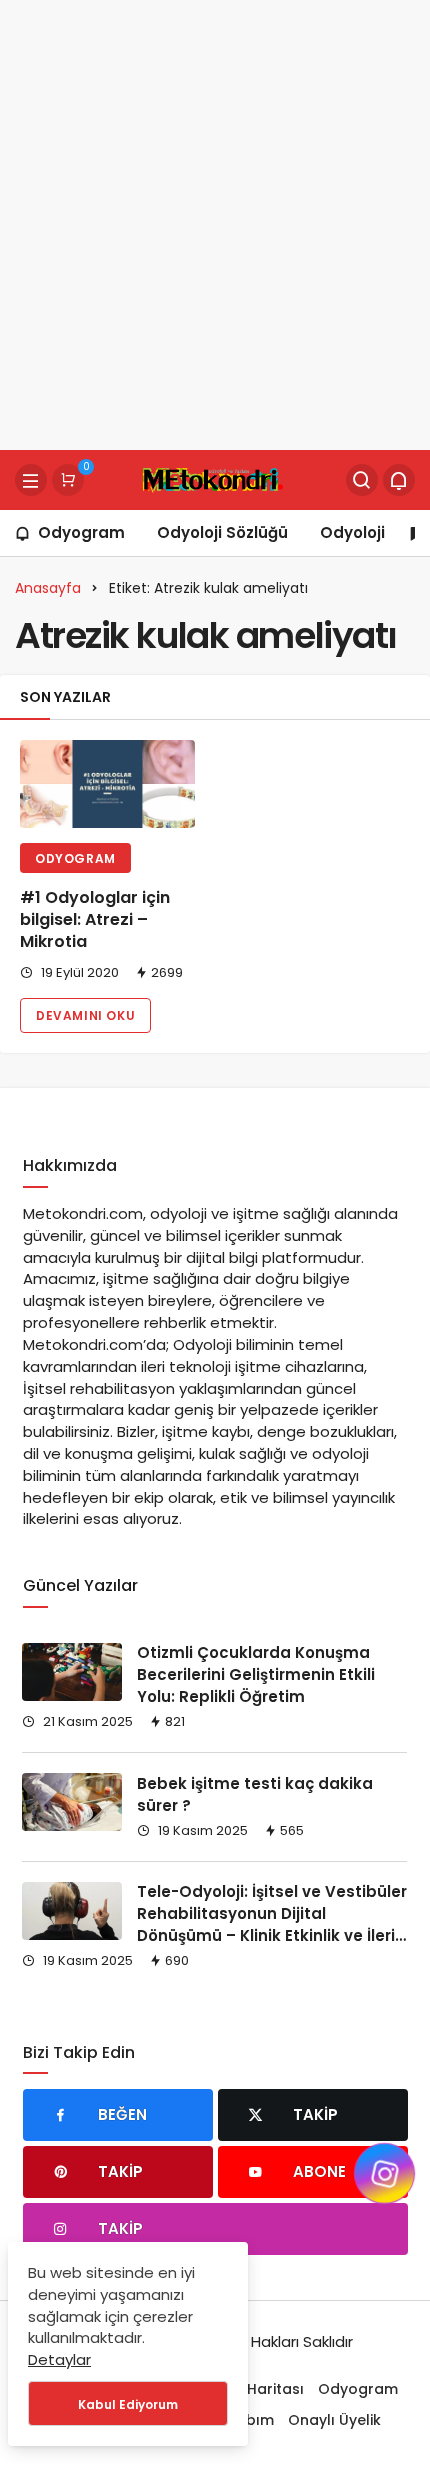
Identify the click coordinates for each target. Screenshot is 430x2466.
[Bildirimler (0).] (399, 480)
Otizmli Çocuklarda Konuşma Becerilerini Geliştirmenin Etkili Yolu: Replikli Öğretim (256, 1675)
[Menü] (31, 480)
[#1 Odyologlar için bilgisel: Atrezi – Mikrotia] (107, 784)
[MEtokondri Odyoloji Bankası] (214, 478)
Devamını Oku (85, 1015)
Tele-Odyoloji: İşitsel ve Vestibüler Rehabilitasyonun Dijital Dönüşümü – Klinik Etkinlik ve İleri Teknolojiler (272, 1925)
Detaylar (59, 2359)
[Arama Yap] (362, 480)
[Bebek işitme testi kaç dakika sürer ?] (72, 1802)
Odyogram (81, 532)
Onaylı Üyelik (334, 2420)
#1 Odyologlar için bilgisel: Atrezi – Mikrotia (95, 920)
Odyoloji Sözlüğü (222, 532)
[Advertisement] (215, 225)
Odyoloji (352, 532)
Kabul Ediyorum (128, 2404)
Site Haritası (260, 2389)
